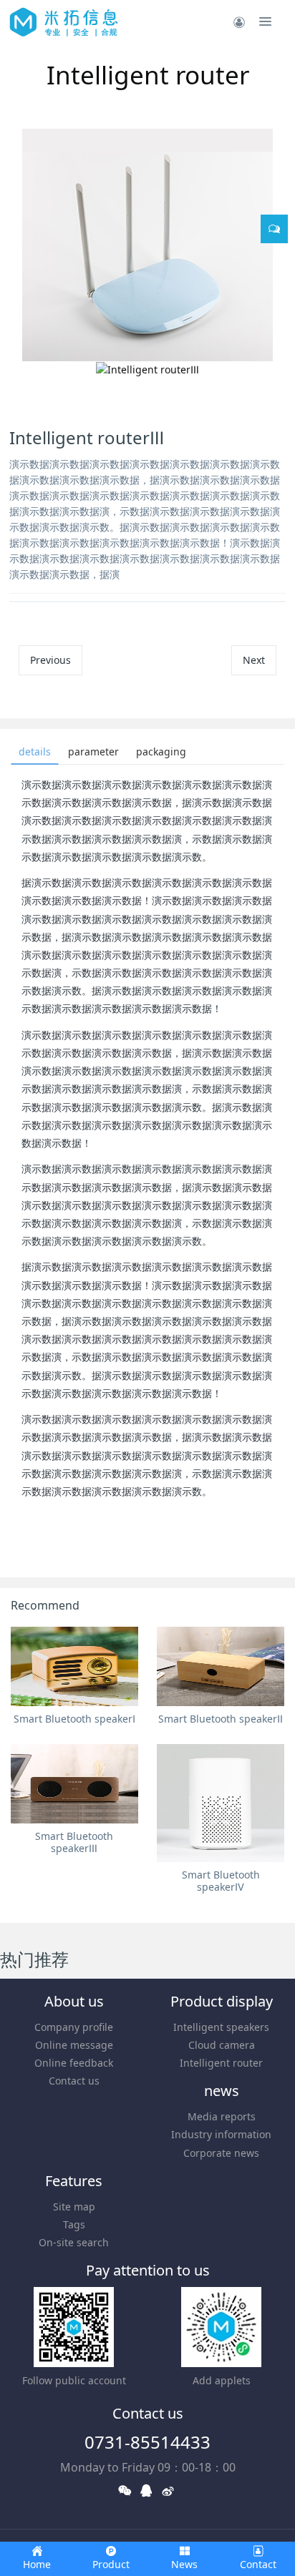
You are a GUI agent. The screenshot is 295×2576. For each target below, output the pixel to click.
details (35, 751)
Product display (222, 2001)
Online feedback (74, 2063)
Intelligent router (221, 2063)
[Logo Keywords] (64, 21)
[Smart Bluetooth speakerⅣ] (221, 1803)
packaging (161, 751)
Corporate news (221, 2153)
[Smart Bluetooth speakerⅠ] (74, 1666)
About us (74, 2001)
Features (74, 2181)
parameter (93, 751)
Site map (74, 2207)
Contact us (74, 2081)
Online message (74, 2045)
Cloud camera (222, 2045)
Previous (50, 660)
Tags (74, 2224)
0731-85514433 (147, 2442)
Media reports (222, 2116)
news (222, 2091)
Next (254, 660)
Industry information (221, 2134)
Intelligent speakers (221, 2027)
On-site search (74, 2242)
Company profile (74, 2027)
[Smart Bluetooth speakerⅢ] (74, 1784)
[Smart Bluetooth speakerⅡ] (221, 1666)
